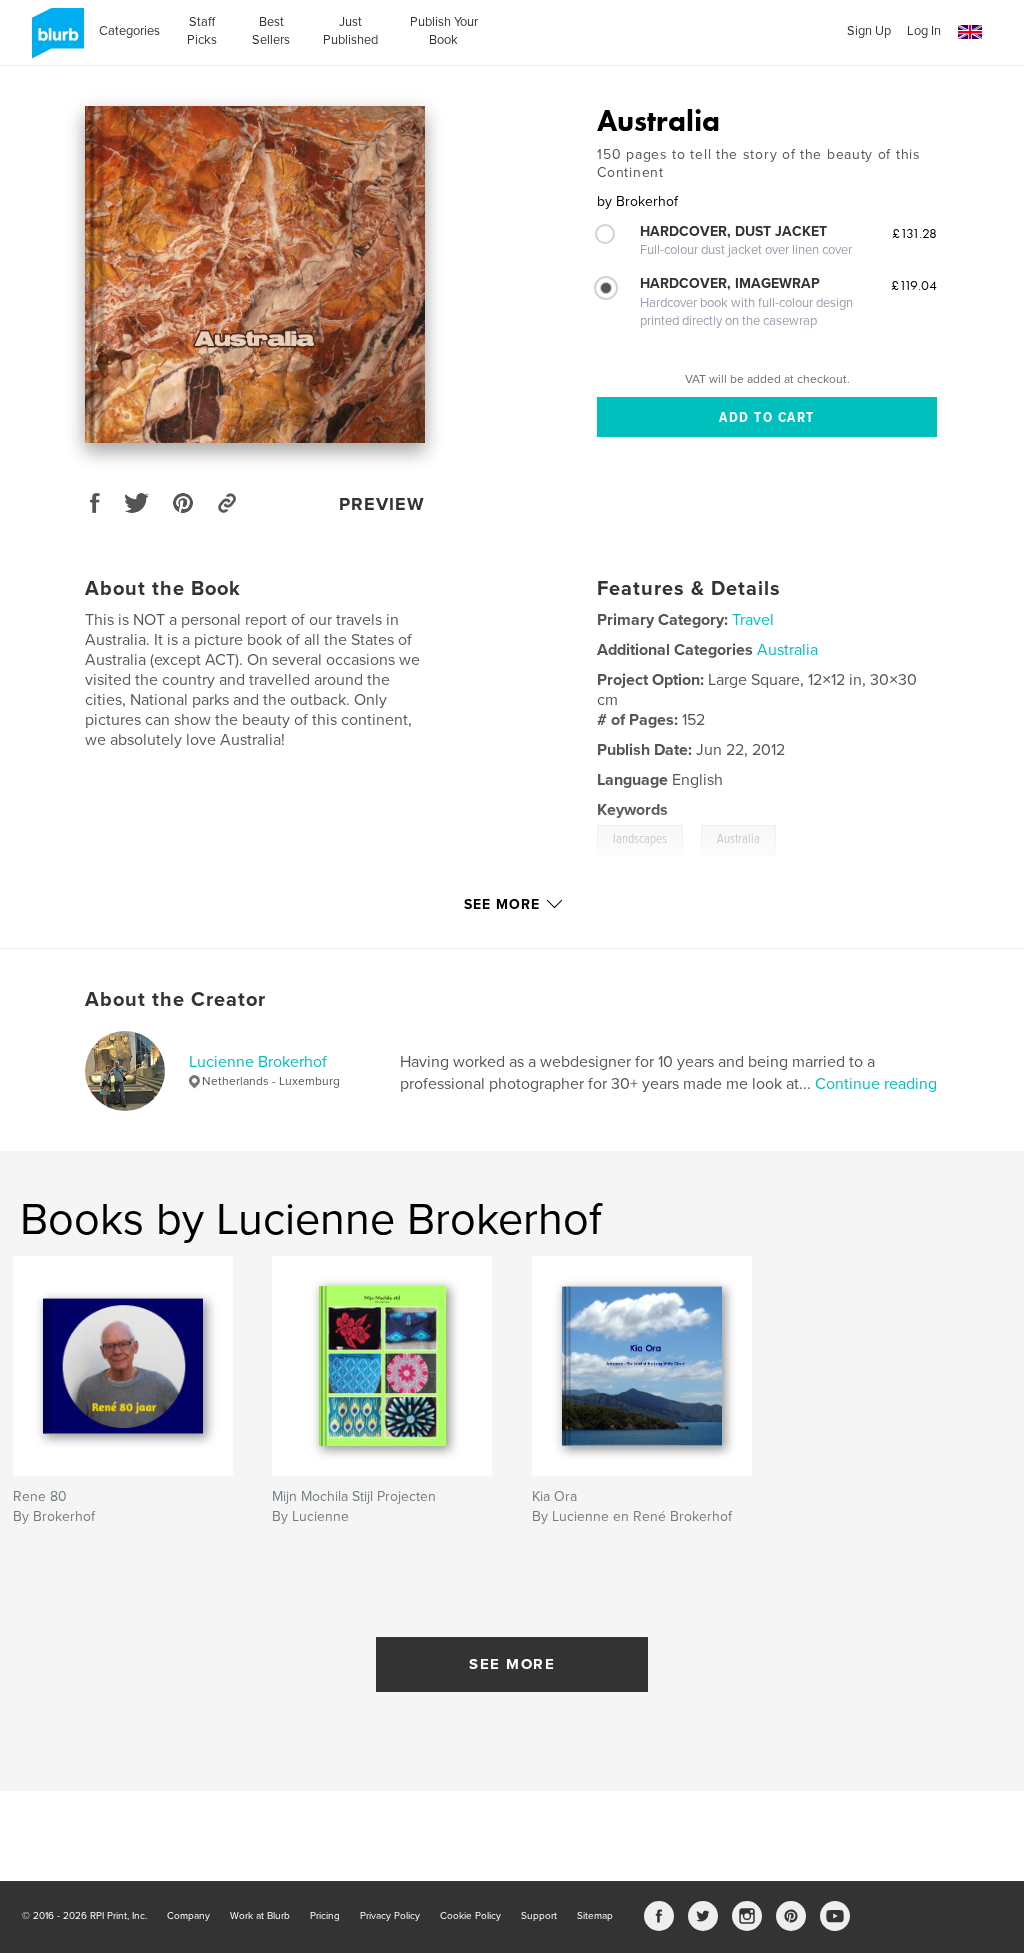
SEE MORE (512, 1664)
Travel (753, 620)
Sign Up (869, 31)
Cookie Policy (470, 1916)
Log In (924, 31)
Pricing (325, 1916)
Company (188, 1916)
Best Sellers (271, 31)
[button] (970, 32)
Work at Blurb (260, 1916)
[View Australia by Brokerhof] (255, 274)
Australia (787, 650)
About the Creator (175, 1000)
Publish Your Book (444, 31)
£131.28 (914, 233)
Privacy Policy (390, 1916)
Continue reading (876, 1084)
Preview (382, 504)
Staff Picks (202, 31)
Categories (129, 31)
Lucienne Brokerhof (258, 1062)
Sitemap (595, 1916)
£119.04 (914, 285)
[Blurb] (54, 41)
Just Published (350, 31)
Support (539, 1916)
